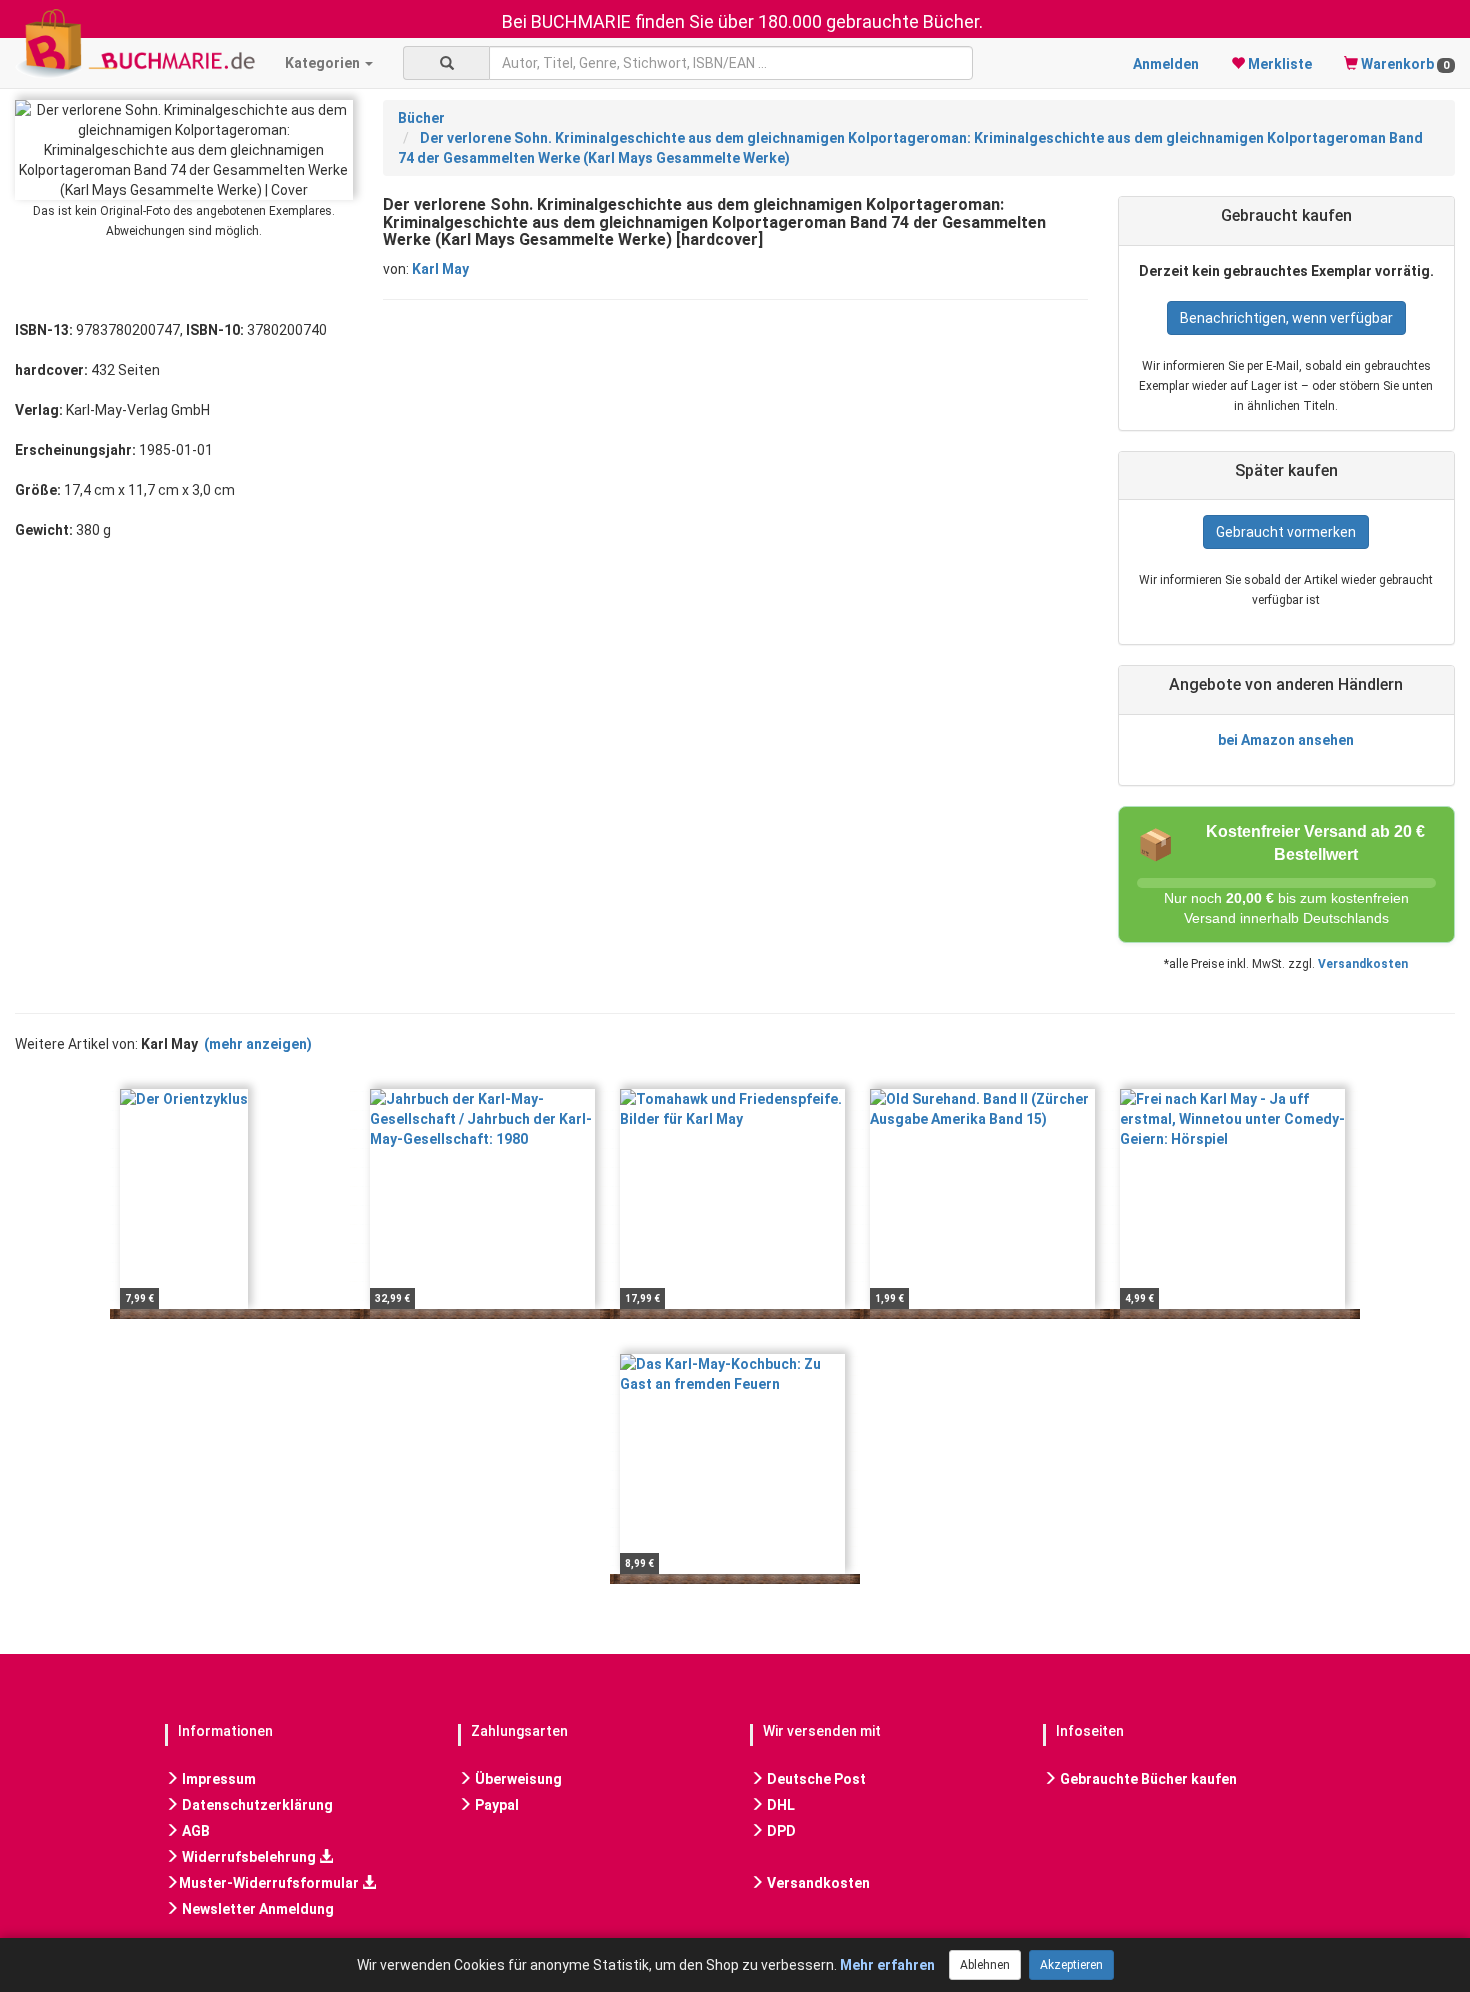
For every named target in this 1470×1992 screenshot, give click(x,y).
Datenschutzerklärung (256, 1805)
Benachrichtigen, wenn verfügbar (1286, 318)
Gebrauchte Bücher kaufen (1147, 1779)
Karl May (440, 269)
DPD (780, 1831)
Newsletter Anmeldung (256, 1909)
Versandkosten (1363, 964)
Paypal (495, 1805)
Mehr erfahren (887, 1965)
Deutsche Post (815, 1779)
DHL (779, 1805)
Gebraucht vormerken (1286, 532)
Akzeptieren (1071, 1965)
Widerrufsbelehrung (249, 1857)
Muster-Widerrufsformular (270, 1883)
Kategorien (324, 63)
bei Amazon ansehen (1286, 740)
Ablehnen (985, 1965)
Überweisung (517, 1779)
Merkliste (1278, 64)
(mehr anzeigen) (258, 1044)
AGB (194, 1831)
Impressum (217, 1779)
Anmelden (1166, 64)
